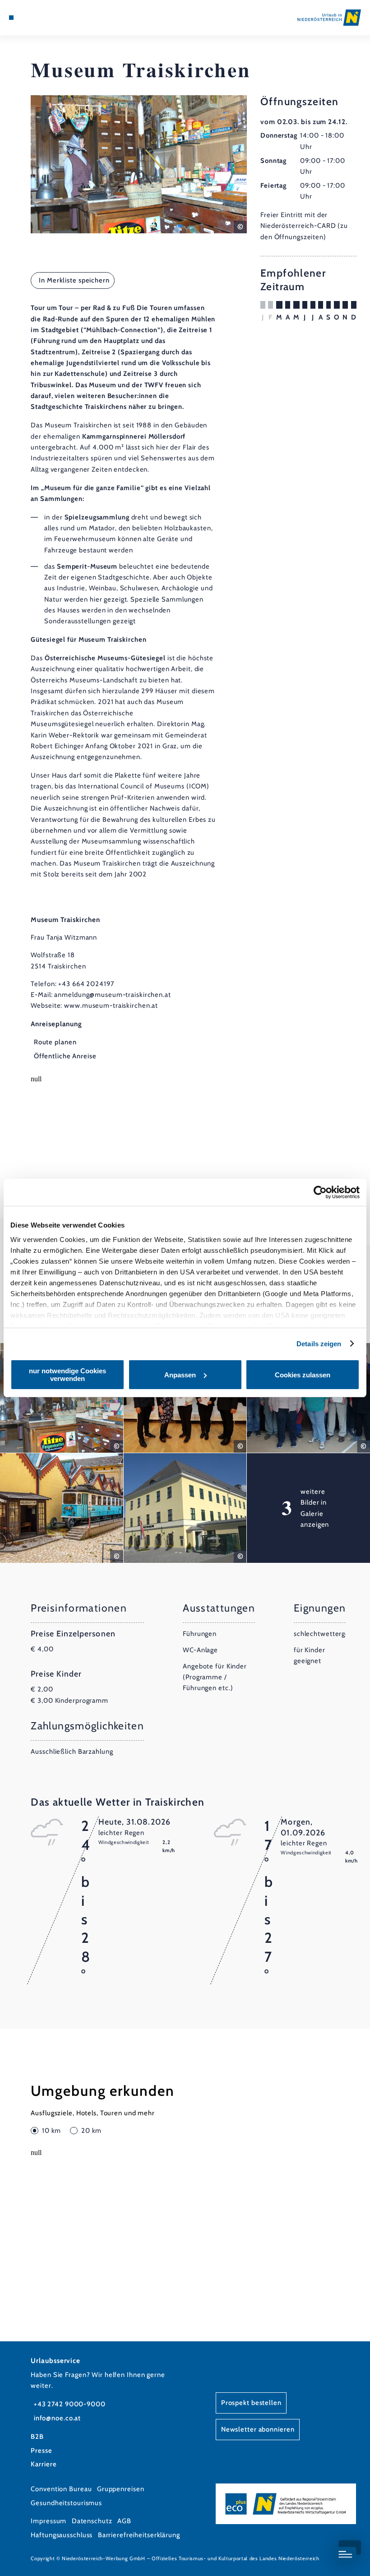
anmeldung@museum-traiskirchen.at (112, 995)
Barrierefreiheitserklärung (139, 2535)
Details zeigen (319, 1344)
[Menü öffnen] (11, 18)
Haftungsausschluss (62, 2535)
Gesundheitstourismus (66, 2503)
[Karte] (28, 18)
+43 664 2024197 (86, 984)
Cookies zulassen (303, 1375)
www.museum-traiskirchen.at (111, 1005)
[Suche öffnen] (46, 18)
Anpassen (180, 1375)
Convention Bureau (61, 2489)
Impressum (49, 2521)
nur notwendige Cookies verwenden (67, 1375)
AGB (124, 2521)
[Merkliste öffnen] (37, 18)
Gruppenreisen (121, 2489)
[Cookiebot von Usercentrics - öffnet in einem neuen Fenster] (320, 1192)
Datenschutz (92, 2521)
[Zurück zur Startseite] (329, 17)
